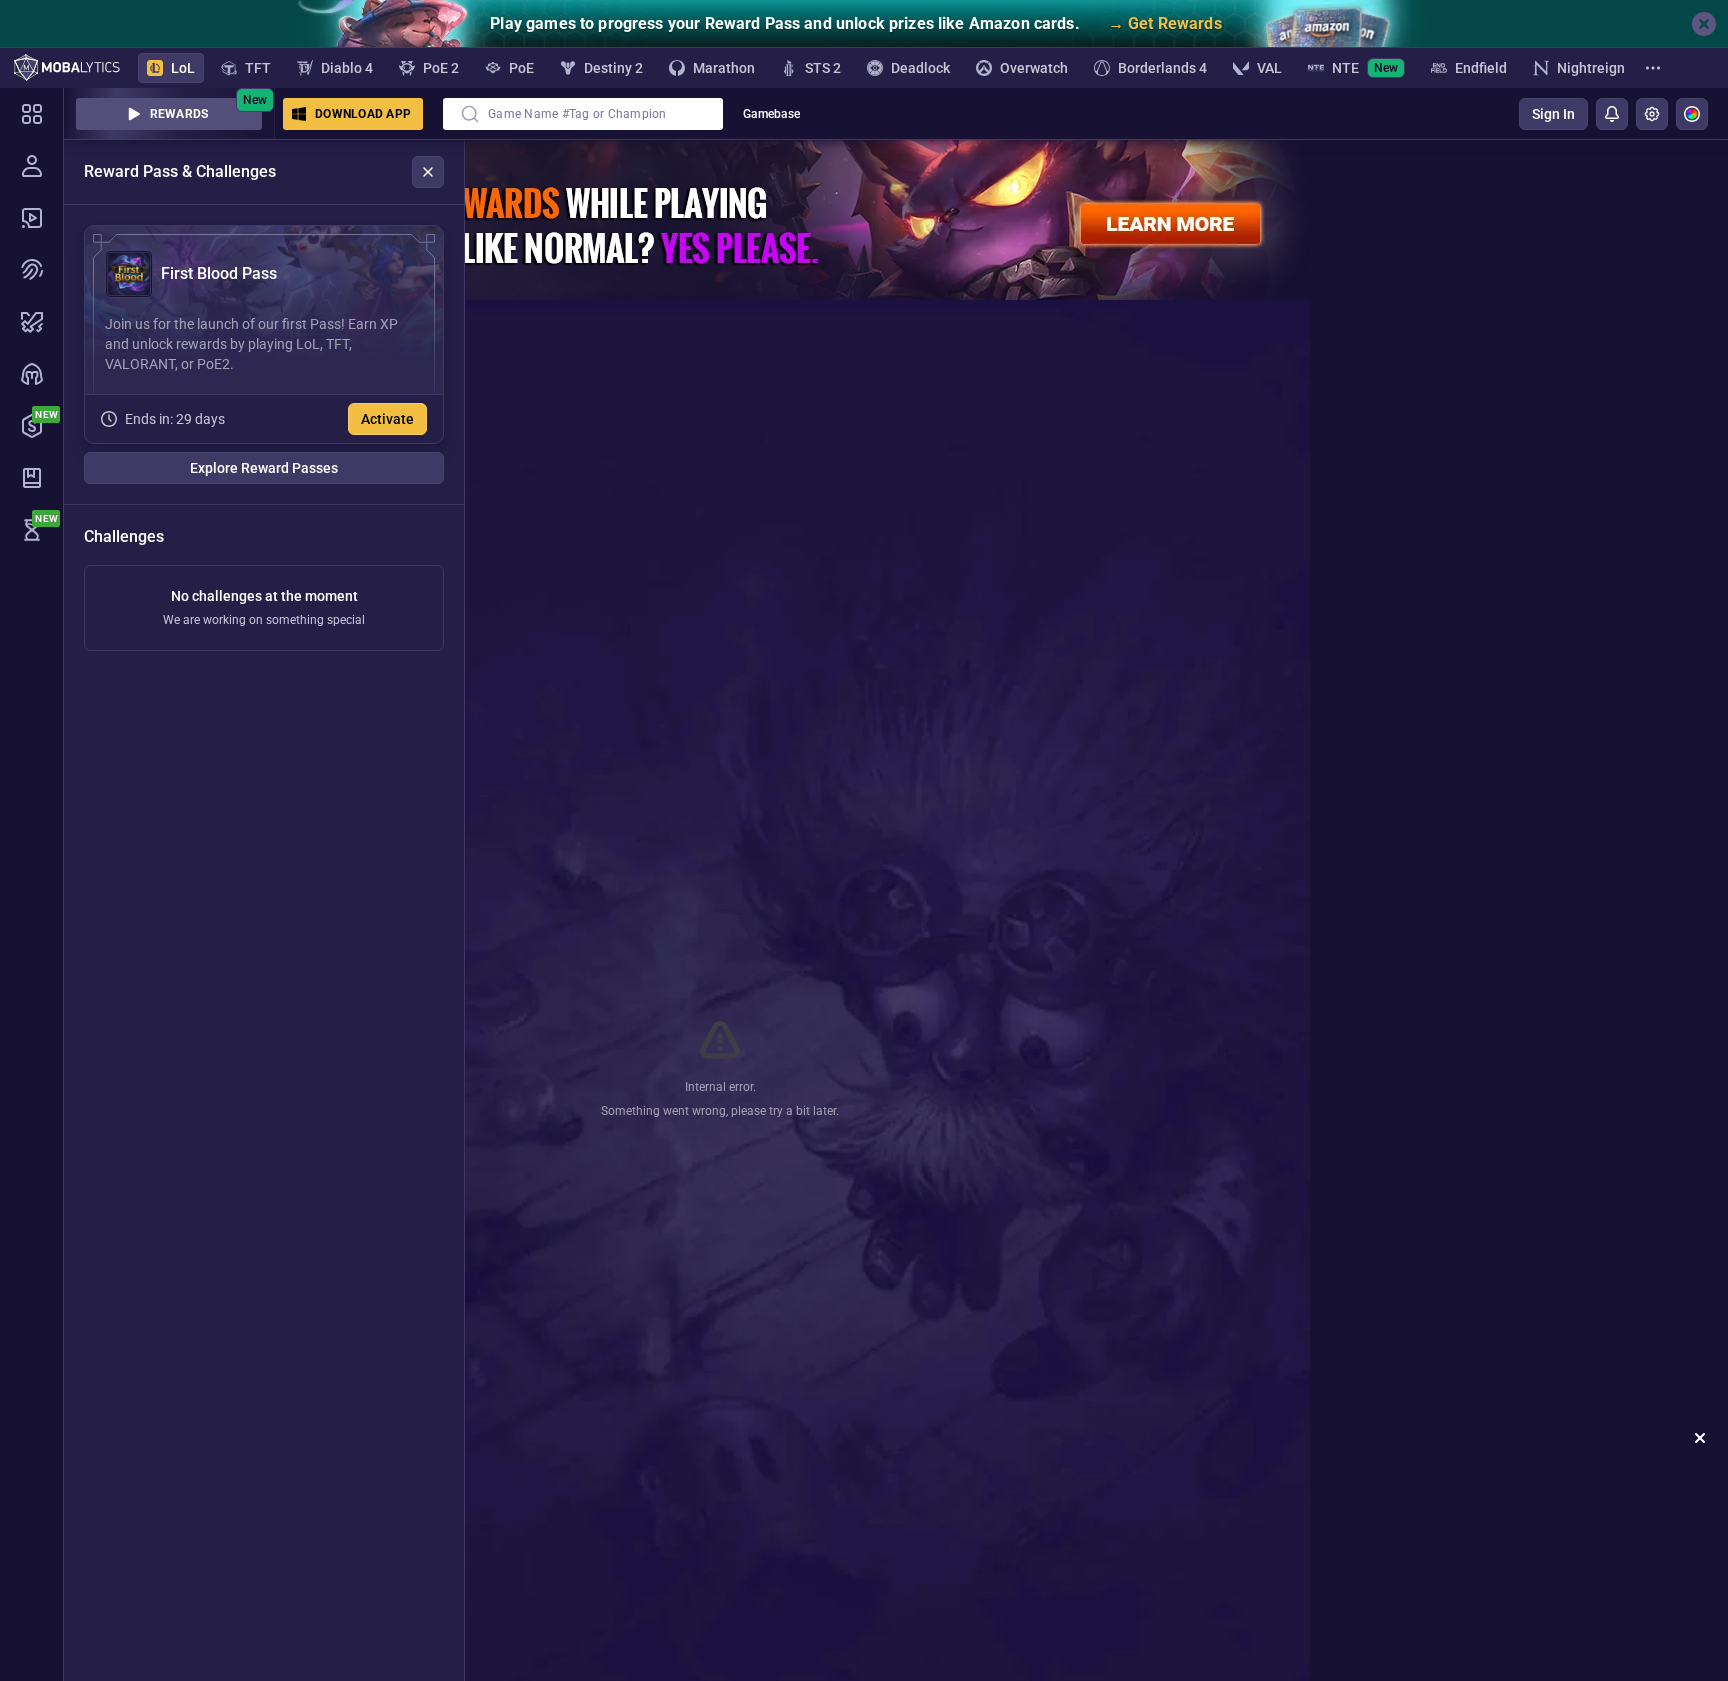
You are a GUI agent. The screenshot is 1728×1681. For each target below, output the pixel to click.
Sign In (1553, 114)
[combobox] (583, 114)
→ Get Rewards (1165, 23)
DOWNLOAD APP (363, 114)
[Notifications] (1612, 114)
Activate (387, 419)
